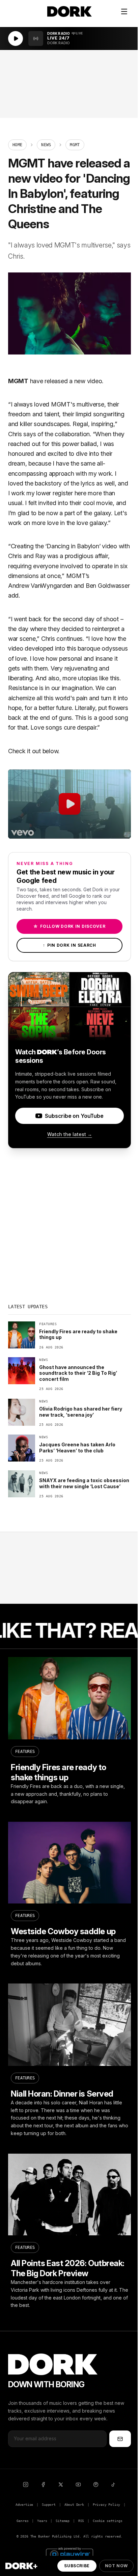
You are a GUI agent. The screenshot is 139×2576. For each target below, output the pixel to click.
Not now (116, 2566)
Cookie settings (107, 2521)
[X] (61, 2485)
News (46, 145)
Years (42, 2521)
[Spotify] (96, 2485)
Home (17, 145)
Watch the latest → (70, 1134)
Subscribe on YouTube (74, 1116)
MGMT (18, 381)
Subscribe (77, 2566)
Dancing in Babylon (73, 546)
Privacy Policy (107, 2505)
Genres (22, 2521)
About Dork (74, 2505)
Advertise (24, 2505)
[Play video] (69, 804)
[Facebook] (43, 2485)
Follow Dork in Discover (69, 926)
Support (49, 2505)
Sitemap (63, 2521)
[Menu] (124, 11)
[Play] (16, 38)
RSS (81, 2521)
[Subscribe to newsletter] (120, 2439)
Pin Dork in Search (69, 945)
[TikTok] (113, 2485)
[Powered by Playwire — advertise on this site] (69, 2554)
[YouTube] (78, 2485)
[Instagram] (26, 2485)
